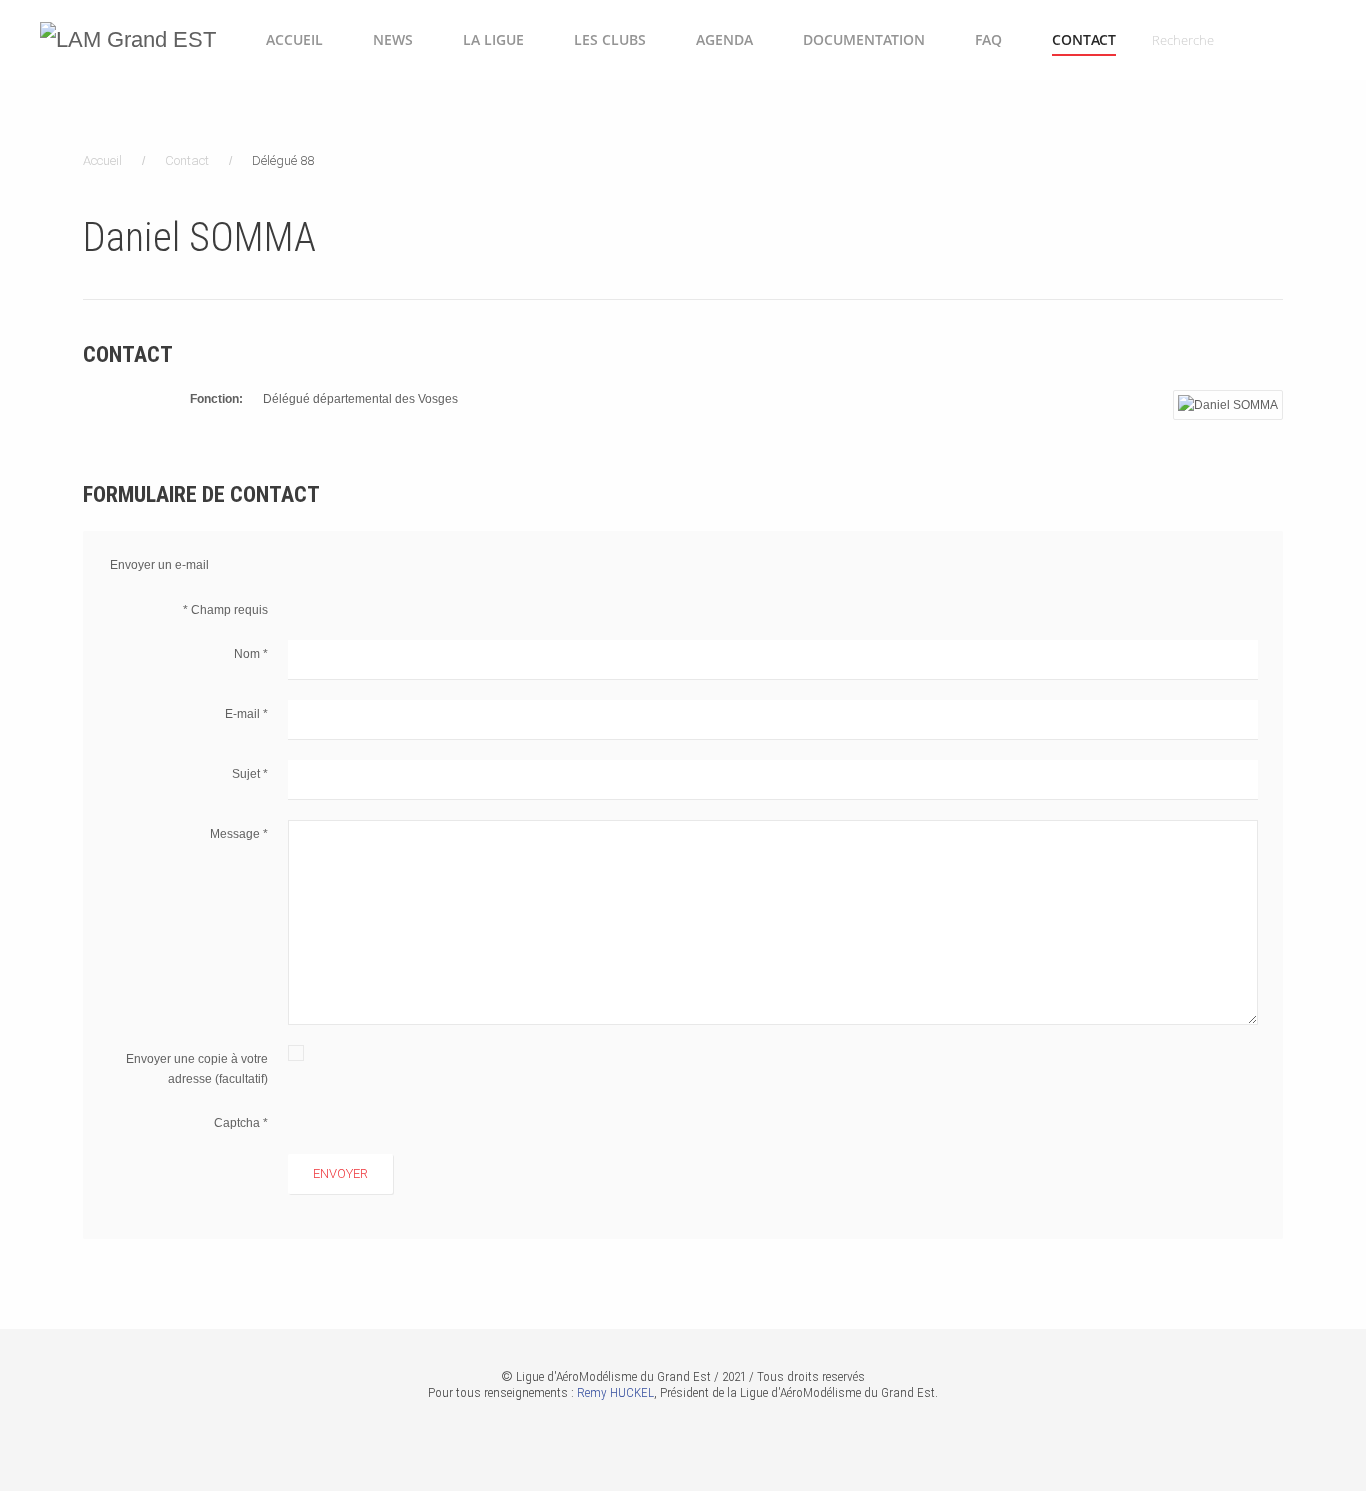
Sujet (250, 774)
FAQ (988, 39)
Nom (251, 654)
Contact (1084, 39)
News (393, 39)
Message (239, 834)
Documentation (864, 39)
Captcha (241, 1123)
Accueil (294, 39)
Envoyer (340, 1173)
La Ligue (493, 39)
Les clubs (610, 39)
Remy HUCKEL (615, 1392)
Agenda (724, 39)
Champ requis (225, 610)
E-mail (246, 714)
